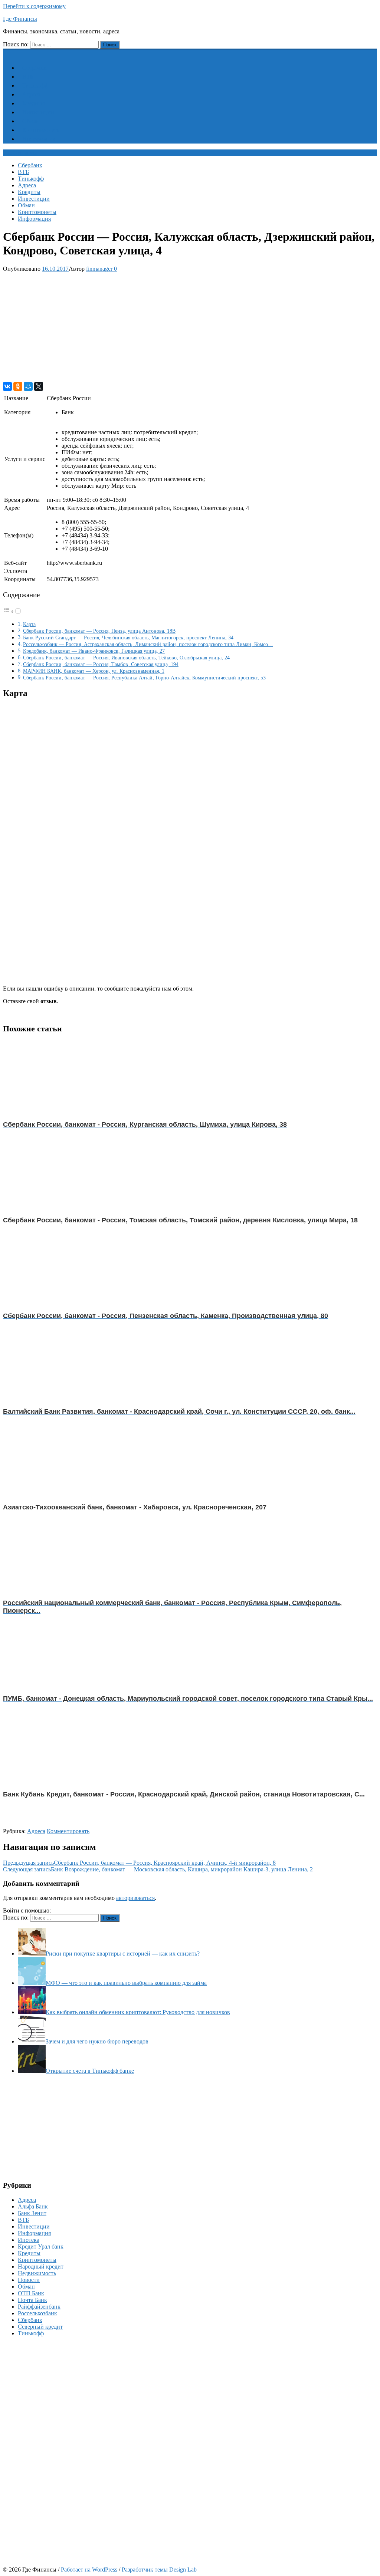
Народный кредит (41, 2267)
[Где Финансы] (7, 52)
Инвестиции (38, 112)
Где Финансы (20, 19)
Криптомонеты (42, 130)
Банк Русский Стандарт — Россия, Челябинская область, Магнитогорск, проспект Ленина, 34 (128, 638)
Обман (31, 121)
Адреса (31, 94)
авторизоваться (135, 1898)
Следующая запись (158, 1869)
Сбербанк (35, 68)
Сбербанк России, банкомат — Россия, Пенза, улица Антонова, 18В (99, 631)
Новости (29, 2280)
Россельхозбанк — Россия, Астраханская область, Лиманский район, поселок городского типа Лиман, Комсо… (148, 644)
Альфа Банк (33, 2206)
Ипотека (29, 2240)
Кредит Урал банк (41, 2246)
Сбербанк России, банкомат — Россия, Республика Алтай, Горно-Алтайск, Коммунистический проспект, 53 (144, 678)
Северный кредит (40, 2327)
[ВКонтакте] (7, 386)
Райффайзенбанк (39, 2307)
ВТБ (28, 77)
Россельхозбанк (37, 2313)
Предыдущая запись (139, 1863)
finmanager (99, 269)
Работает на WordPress (89, 2570)
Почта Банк (32, 2300)
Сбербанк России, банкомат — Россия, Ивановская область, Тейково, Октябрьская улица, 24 (126, 658)
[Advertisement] (190, 327)
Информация (39, 139)
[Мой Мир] (28, 386)
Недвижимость (37, 2273)
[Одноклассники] (18, 386)
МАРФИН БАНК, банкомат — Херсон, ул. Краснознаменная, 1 (94, 671)
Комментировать (68, 1831)
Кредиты (34, 103)
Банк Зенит (32, 2213)
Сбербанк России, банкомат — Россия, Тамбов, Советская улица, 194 (101, 664)
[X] (39, 386)
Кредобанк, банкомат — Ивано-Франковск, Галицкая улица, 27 (94, 651)
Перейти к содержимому (34, 6)
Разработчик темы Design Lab (159, 2570)
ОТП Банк (31, 2293)
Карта (29, 624)
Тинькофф (35, 85)
